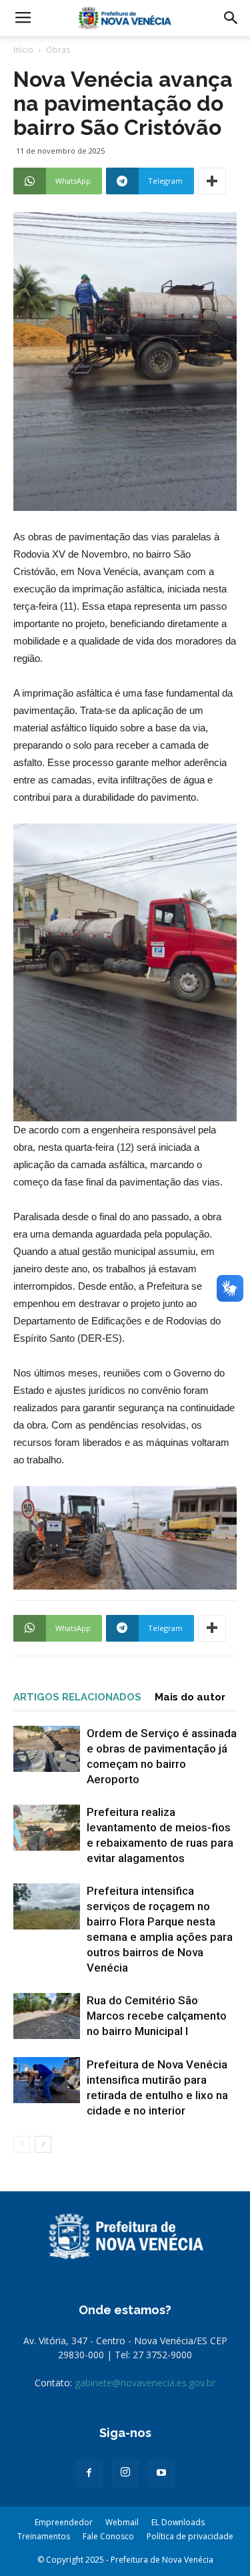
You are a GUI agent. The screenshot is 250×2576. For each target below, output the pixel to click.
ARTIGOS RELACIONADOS (77, 1697)
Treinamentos (44, 2536)
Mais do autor (190, 1697)
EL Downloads (178, 2522)
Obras (58, 50)
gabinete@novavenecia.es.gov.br (145, 2383)
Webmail (122, 2522)
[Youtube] (161, 2473)
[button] (231, 18)
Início (23, 50)
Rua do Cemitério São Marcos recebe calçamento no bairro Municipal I (157, 2016)
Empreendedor (64, 2522)
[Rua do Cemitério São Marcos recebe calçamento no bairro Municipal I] (47, 2016)
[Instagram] (125, 2473)
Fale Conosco (108, 2536)
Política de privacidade (190, 2536)
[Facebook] (89, 2473)
